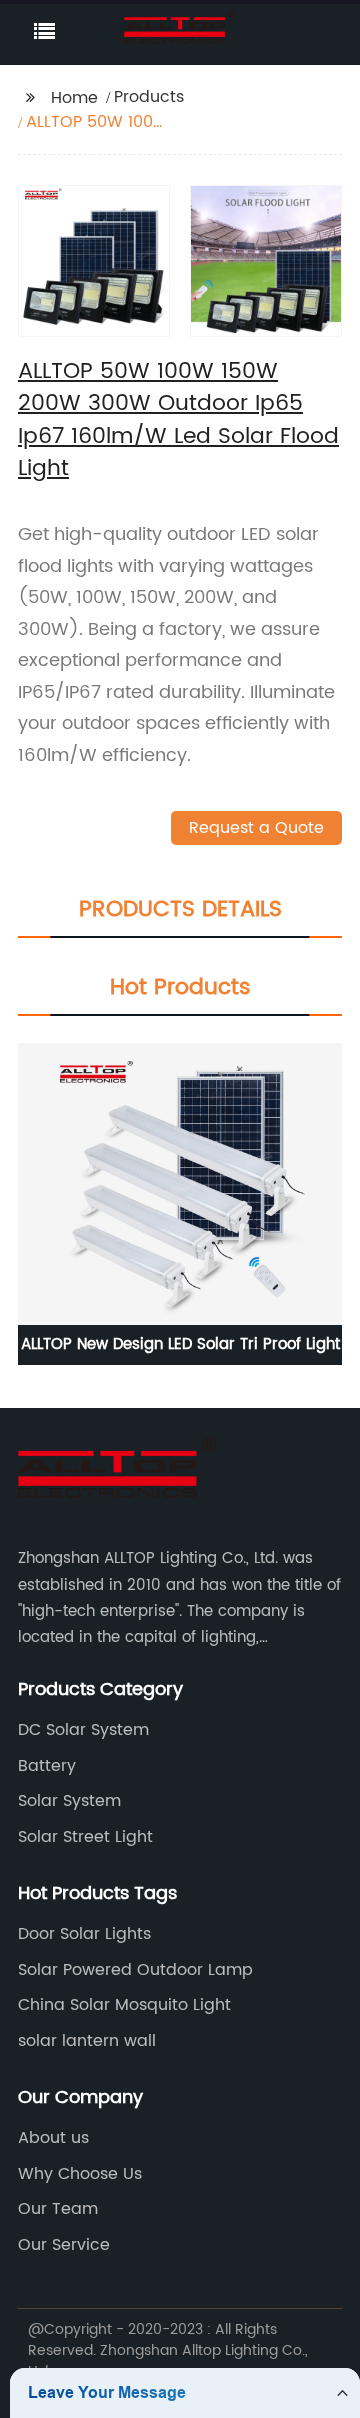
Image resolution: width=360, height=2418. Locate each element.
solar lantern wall (87, 2041)
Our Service (64, 2245)
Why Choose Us (80, 2174)
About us (53, 2138)
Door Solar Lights (84, 1934)
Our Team (58, 2209)
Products (149, 97)
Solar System (69, 1801)
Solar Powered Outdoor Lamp (135, 1970)
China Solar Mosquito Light (124, 2005)
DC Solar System (83, 1730)
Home (74, 98)
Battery (47, 1766)
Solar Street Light (85, 1837)
